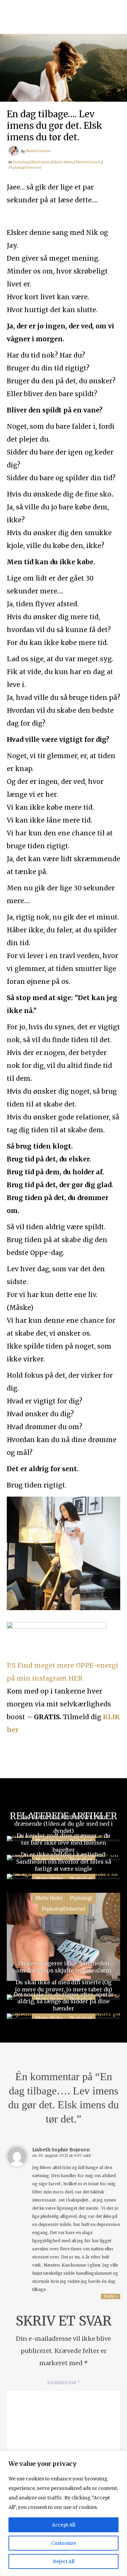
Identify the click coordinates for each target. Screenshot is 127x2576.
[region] (63, 2513)
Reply (111, 2296)
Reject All (64, 2561)
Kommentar (64, 2383)
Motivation (41, 162)
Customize (64, 2543)
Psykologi (21, 162)
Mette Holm (63, 162)
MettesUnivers (38, 151)
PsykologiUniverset (25, 167)
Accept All (63, 2525)
